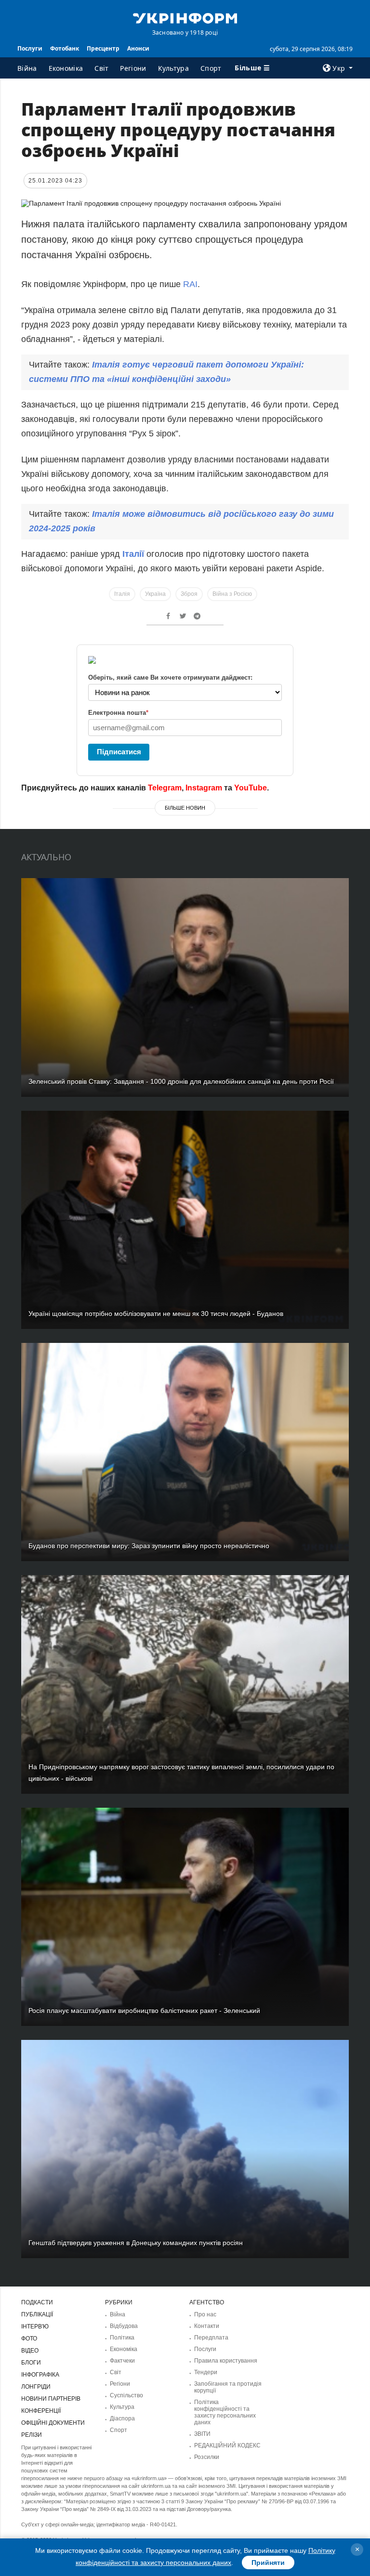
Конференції (41, 2411)
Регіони (133, 68)
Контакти (207, 2326)
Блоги (31, 2363)
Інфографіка (40, 2375)
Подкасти (37, 2302)
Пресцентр (103, 48)
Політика (122, 2338)
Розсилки (207, 2457)
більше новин (185, 808)
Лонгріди (36, 2387)
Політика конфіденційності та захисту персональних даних (225, 2412)
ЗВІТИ (202, 2434)
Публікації (37, 2314)
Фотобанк (65, 48)
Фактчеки (122, 2361)
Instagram (204, 788)
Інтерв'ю (35, 2326)
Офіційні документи (53, 2423)
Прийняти (268, 2563)
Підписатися (119, 752)
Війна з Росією (232, 594)
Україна (155, 594)
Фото (29, 2339)
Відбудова (124, 2326)
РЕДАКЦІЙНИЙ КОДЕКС (227, 2445)
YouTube (251, 788)
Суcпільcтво (126, 2395)
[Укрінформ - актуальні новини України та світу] (185, 17)
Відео (30, 2351)
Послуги (30, 48)
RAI (190, 284)
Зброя (189, 594)
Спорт (211, 68)
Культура (173, 68)
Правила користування (226, 2361)
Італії (134, 554)
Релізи (32, 2435)
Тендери (206, 2372)
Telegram (165, 788)
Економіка (66, 68)
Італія (122, 594)
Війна (27, 68)
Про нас (205, 2314)
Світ (101, 68)
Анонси (138, 48)
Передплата (211, 2338)
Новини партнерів (51, 2399)
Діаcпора (122, 2418)
